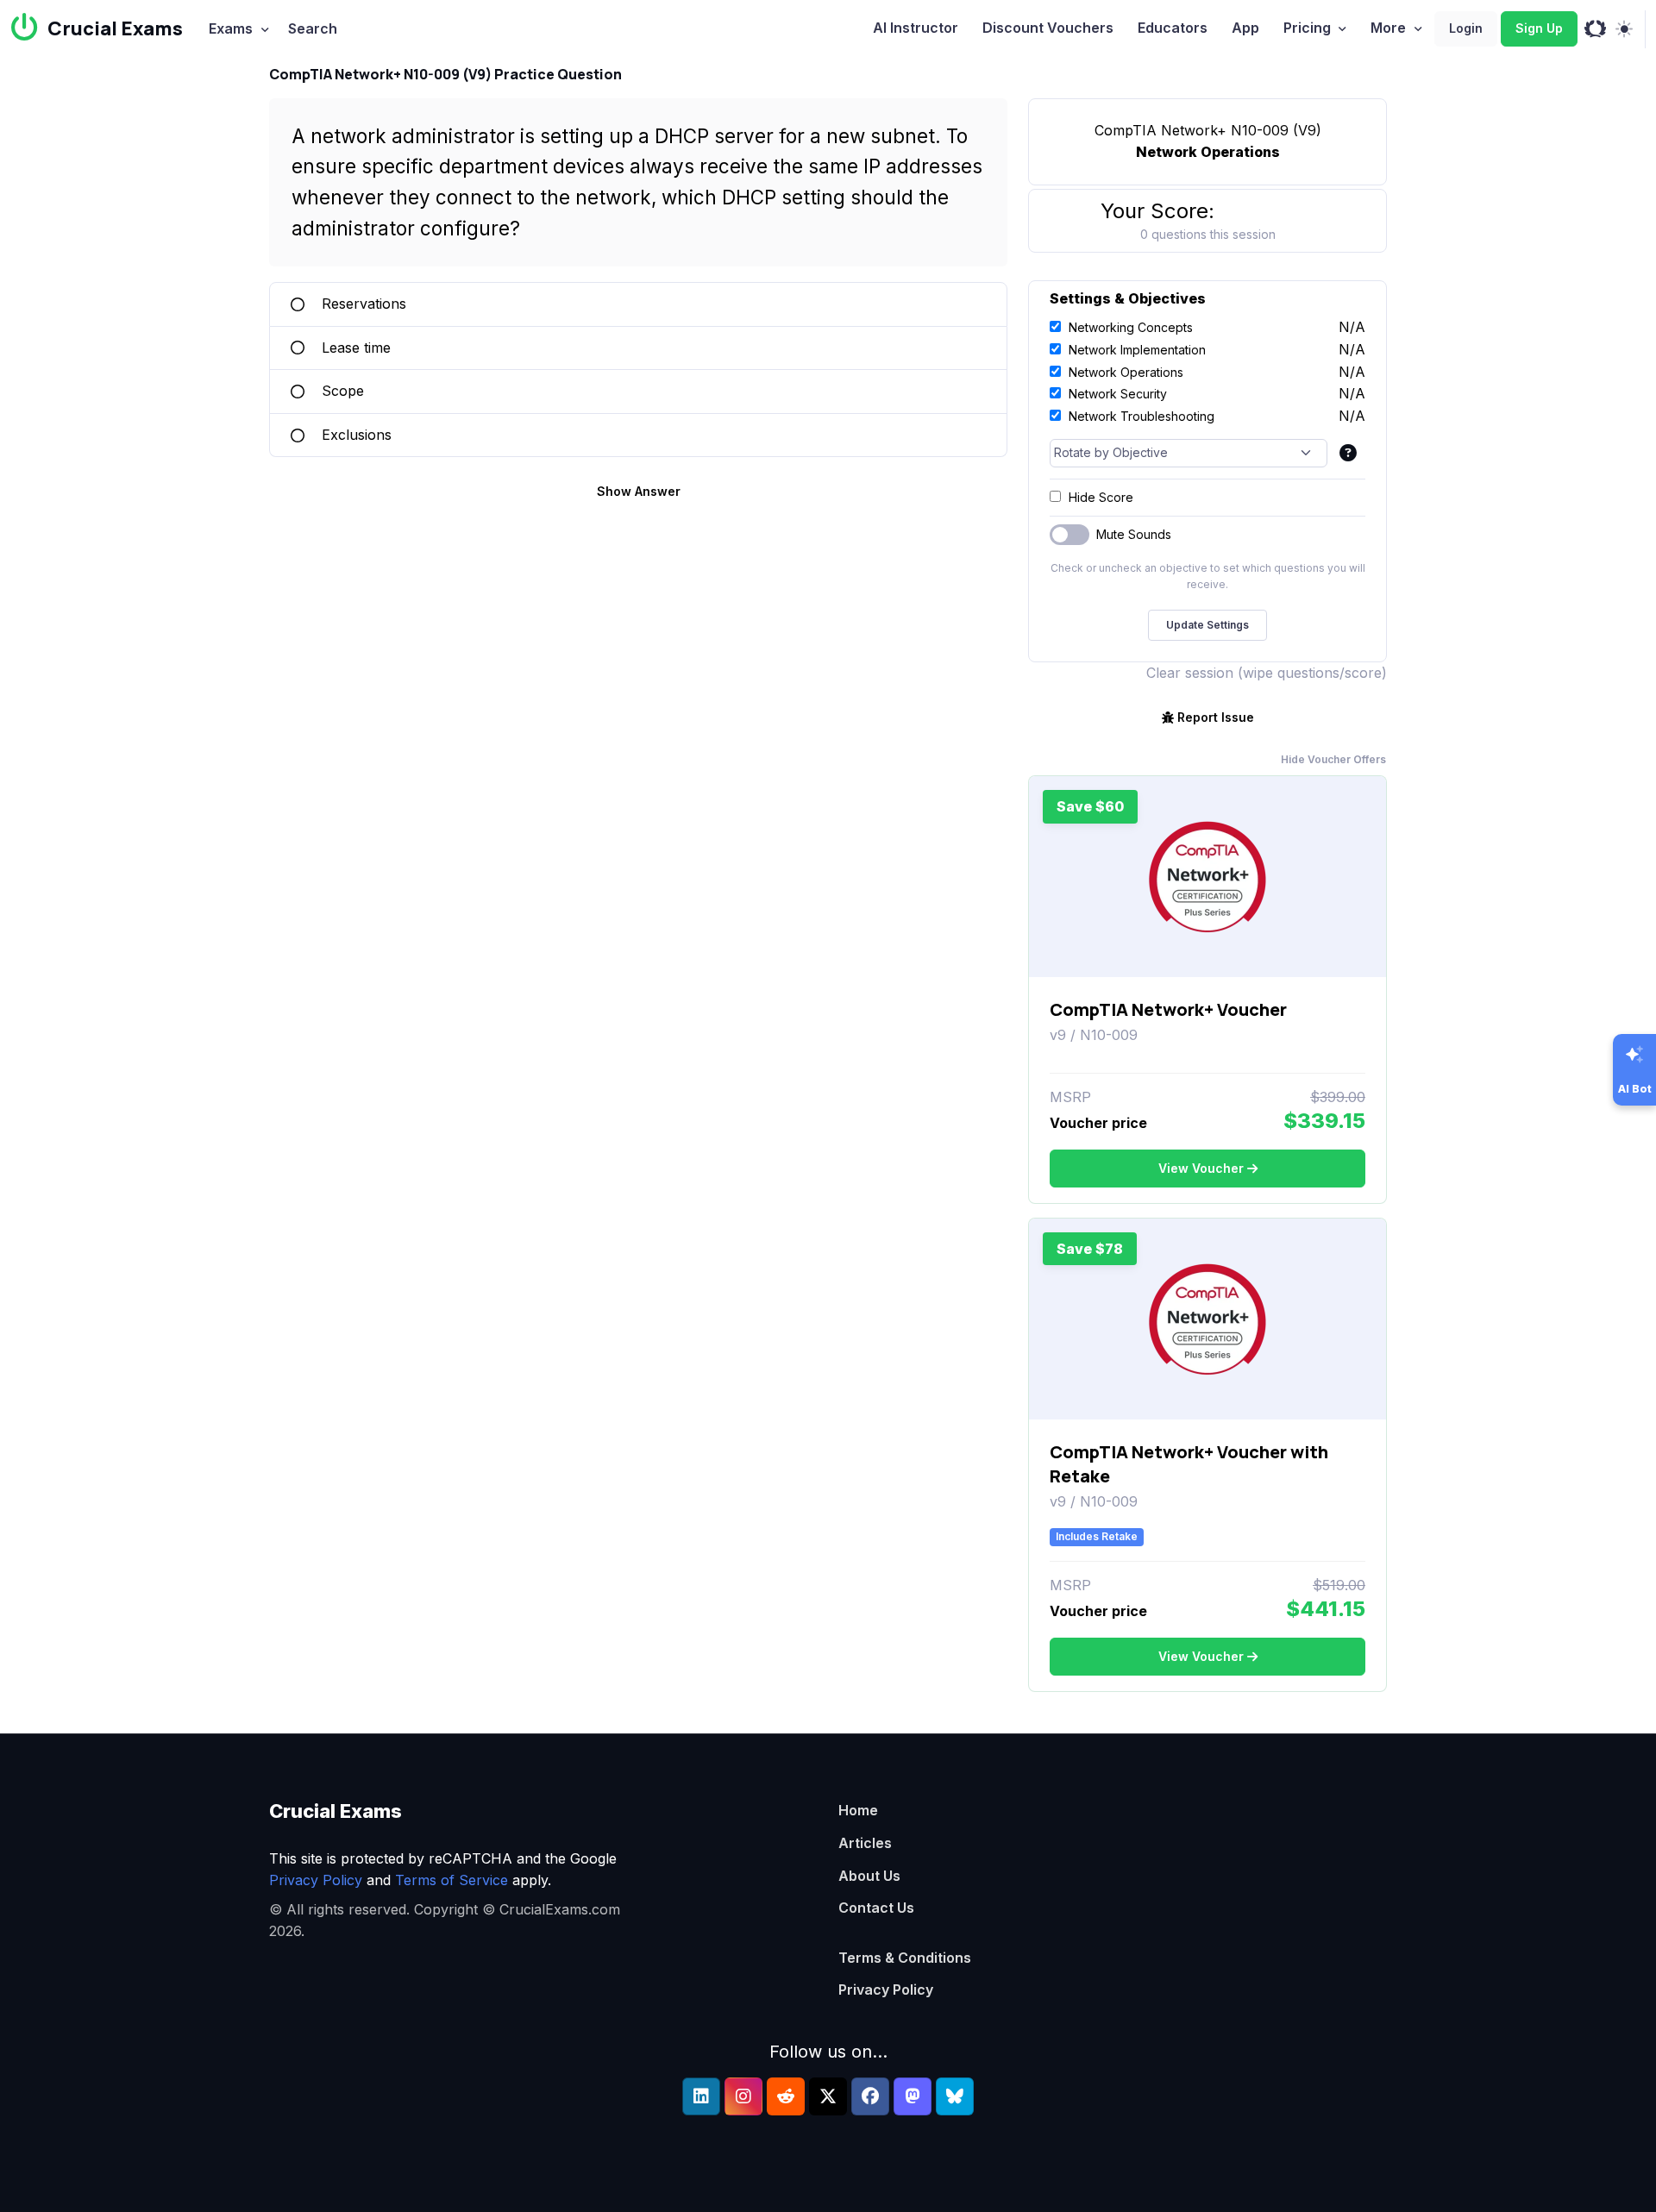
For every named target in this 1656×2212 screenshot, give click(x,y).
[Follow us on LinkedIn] (701, 2096)
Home (858, 1810)
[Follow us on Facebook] (870, 2096)
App (1245, 28)
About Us (869, 1876)
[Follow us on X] (828, 2096)
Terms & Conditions (905, 1958)
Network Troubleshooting (1142, 416)
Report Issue (1216, 717)
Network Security (1118, 394)
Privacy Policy (316, 1880)
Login (1466, 28)
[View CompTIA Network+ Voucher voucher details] (1207, 877)
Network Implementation (1137, 350)
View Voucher (1201, 1168)
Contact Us (876, 1908)
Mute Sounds (1134, 534)
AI (916, 28)
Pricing (1307, 28)
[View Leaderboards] (1595, 29)
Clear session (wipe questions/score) (1267, 673)
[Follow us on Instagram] (743, 2096)
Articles (865, 1843)
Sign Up (1539, 28)
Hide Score (1101, 497)
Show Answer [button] (639, 491)
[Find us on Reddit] (786, 2096)
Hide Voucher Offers (1333, 759)
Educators (1173, 28)
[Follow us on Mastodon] (913, 2096)
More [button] (1388, 28)
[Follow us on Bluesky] (955, 2096)
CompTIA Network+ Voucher (1168, 1009)
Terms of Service (452, 1880)
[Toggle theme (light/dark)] (1624, 29)
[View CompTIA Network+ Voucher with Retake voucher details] (1207, 1319)
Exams (231, 28)
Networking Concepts (1131, 327)
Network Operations (1126, 372)
